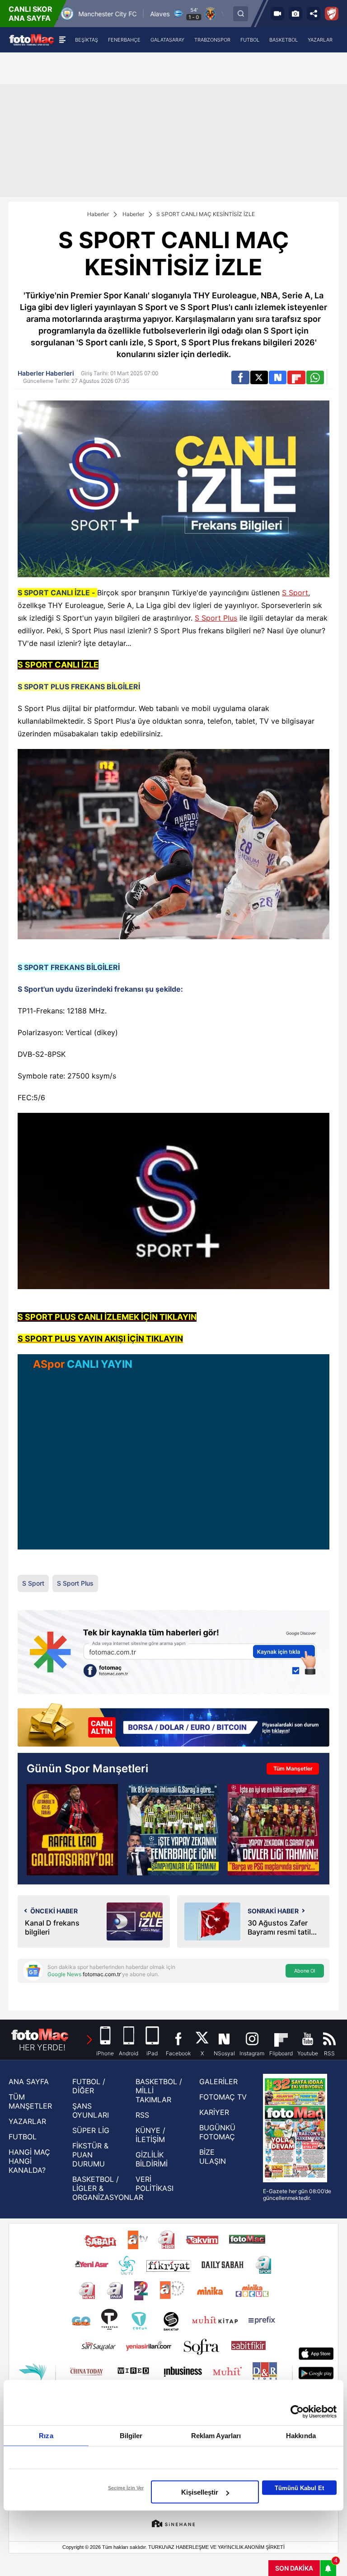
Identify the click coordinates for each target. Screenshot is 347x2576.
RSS (142, 2115)
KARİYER (214, 2112)
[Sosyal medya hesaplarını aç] (314, 14)
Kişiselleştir (200, 2492)
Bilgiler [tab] (131, 2436)
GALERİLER (218, 2082)
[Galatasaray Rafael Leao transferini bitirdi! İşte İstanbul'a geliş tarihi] (72, 1830)
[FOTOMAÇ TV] (277, 14)
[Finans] (173, 1726)
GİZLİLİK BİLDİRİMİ (152, 2159)
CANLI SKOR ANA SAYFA (30, 14)
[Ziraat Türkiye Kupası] (332, 14)
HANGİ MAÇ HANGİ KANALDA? (29, 2161)
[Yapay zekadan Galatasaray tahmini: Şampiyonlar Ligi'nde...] (273, 1830)
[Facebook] (240, 377)
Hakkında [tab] (301, 2436)
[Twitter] (259, 377)
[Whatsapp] (315, 377)
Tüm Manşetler (293, 1768)
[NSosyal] (278, 377)
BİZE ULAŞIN (213, 2157)
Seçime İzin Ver (126, 2488)
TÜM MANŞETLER (30, 2101)
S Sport (295, 593)
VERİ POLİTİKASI (155, 2184)
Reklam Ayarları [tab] (216, 2436)
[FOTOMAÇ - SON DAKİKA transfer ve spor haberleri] (32, 40)
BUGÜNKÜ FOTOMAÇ (217, 2132)
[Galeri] (295, 14)
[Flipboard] (296, 377)
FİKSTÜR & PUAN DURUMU (90, 2155)
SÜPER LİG (91, 2130)
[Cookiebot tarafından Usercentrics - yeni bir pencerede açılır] (297, 2412)
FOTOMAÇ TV (223, 2097)
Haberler (98, 214)
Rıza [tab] (46, 2436)
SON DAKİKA (294, 2568)
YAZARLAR (27, 2121)
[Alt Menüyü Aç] (62, 40)
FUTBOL (23, 2137)
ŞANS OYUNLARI (91, 2110)
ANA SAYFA (29, 2082)
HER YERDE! (42, 2047)
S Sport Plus (216, 618)
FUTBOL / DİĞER (89, 2086)
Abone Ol (305, 1971)
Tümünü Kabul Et (299, 2488)
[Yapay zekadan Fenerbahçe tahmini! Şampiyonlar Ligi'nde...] (173, 1830)
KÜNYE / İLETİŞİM (150, 2135)
